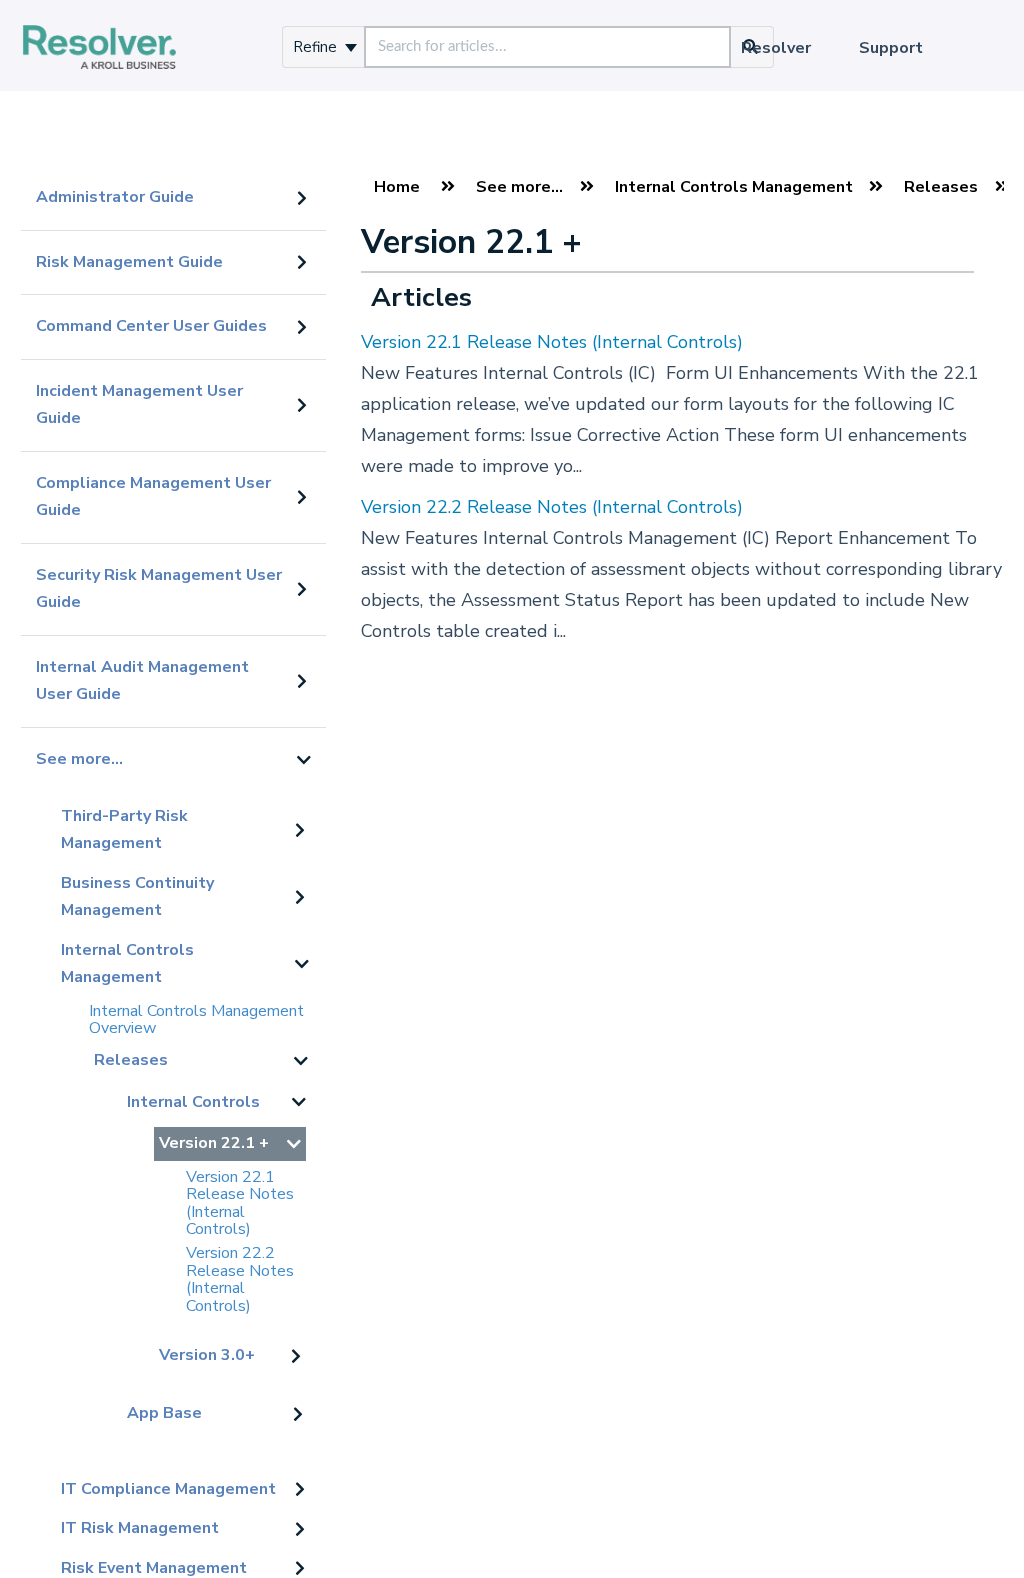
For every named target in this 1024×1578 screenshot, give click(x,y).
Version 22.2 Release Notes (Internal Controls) (240, 1279)
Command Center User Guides (151, 326)
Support (891, 48)
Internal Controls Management (127, 964)
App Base (164, 1413)
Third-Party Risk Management (124, 830)
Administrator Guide (115, 197)
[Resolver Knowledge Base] (99, 26)
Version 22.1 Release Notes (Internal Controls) (240, 1203)
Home (397, 187)
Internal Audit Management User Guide (142, 681)
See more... (79, 759)
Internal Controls (193, 1102)
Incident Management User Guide (139, 405)
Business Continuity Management (137, 897)
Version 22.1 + (214, 1143)
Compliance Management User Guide (153, 497)
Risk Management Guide (129, 262)
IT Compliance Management (168, 1489)
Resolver (776, 48)
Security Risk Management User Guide (159, 589)
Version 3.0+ (207, 1355)
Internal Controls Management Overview (196, 1020)
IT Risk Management (140, 1528)
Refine (317, 47)
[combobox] (547, 47)
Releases (131, 1060)
